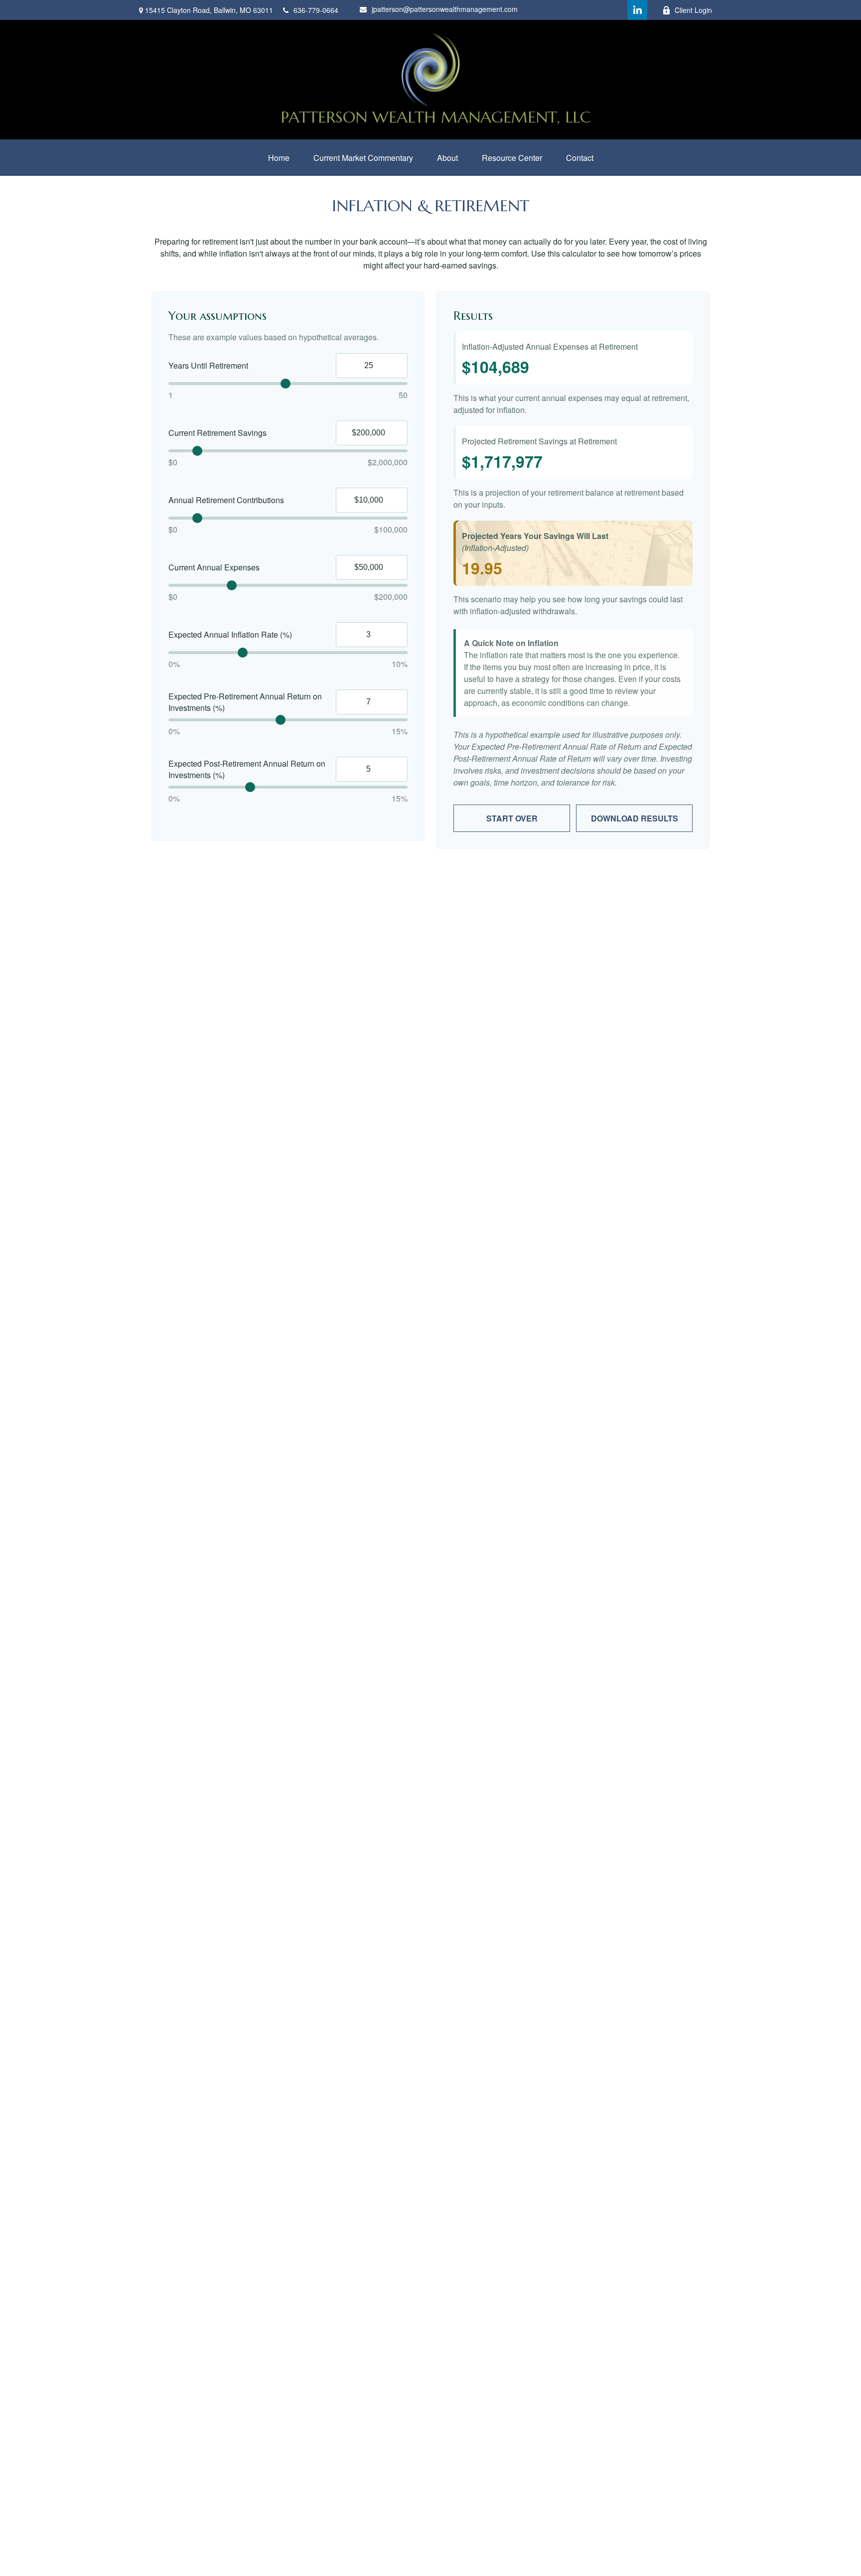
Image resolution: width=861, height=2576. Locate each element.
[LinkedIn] (637, 10)
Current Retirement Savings (217, 433)
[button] (279, 158)
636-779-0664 (316, 10)
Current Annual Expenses (214, 567)
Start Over (512, 818)
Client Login (693, 10)
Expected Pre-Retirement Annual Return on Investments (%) (245, 702)
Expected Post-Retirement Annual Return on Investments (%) (247, 769)
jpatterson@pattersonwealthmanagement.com (445, 9)
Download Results (635, 818)
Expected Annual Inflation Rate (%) (230, 634)
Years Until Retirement (208, 365)
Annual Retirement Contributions (226, 500)
